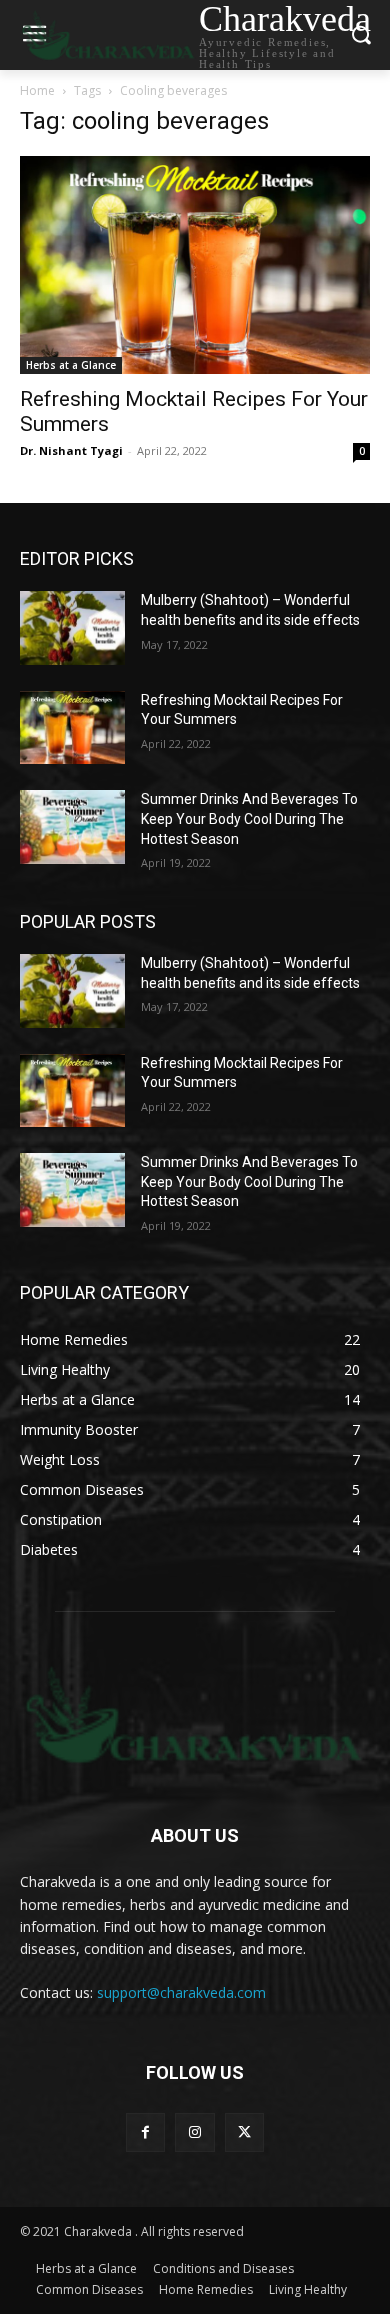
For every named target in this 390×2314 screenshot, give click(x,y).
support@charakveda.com (181, 1992)
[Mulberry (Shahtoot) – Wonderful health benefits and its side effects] (72, 628)
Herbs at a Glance (71, 365)
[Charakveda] (195, 1713)
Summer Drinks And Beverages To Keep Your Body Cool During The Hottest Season (249, 818)
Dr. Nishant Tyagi (71, 450)
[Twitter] (244, 2132)
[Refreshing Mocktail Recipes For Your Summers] (195, 265)
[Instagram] (194, 2132)
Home (37, 90)
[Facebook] (145, 2132)
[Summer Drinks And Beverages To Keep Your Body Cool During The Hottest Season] (72, 827)
